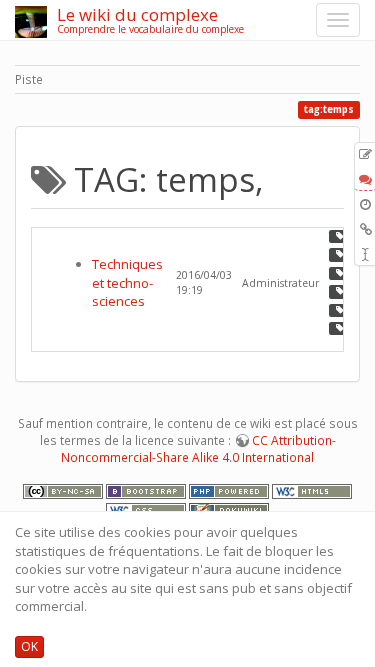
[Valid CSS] (147, 509)
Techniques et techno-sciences (127, 282)
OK (29, 646)
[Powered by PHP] (230, 490)
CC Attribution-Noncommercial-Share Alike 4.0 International (198, 449)
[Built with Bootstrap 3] (147, 490)
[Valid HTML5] (312, 490)
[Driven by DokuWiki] (229, 509)
